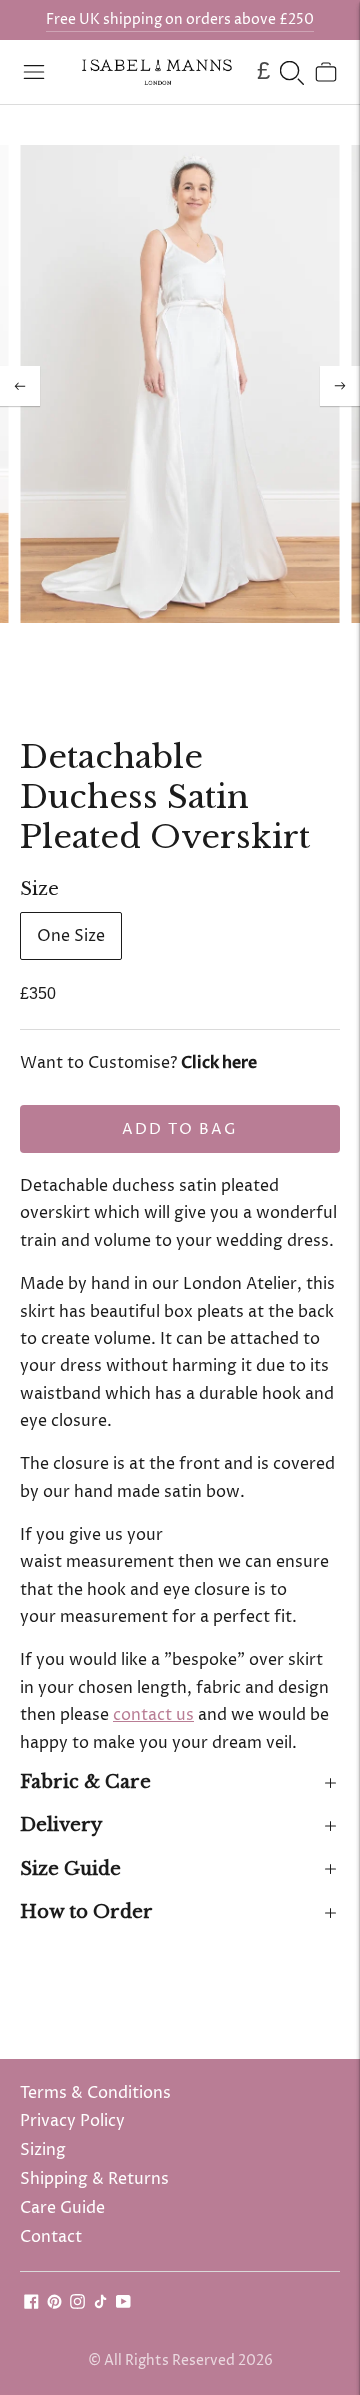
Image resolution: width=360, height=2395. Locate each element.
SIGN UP (270, 1256)
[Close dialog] (350, 1132)
